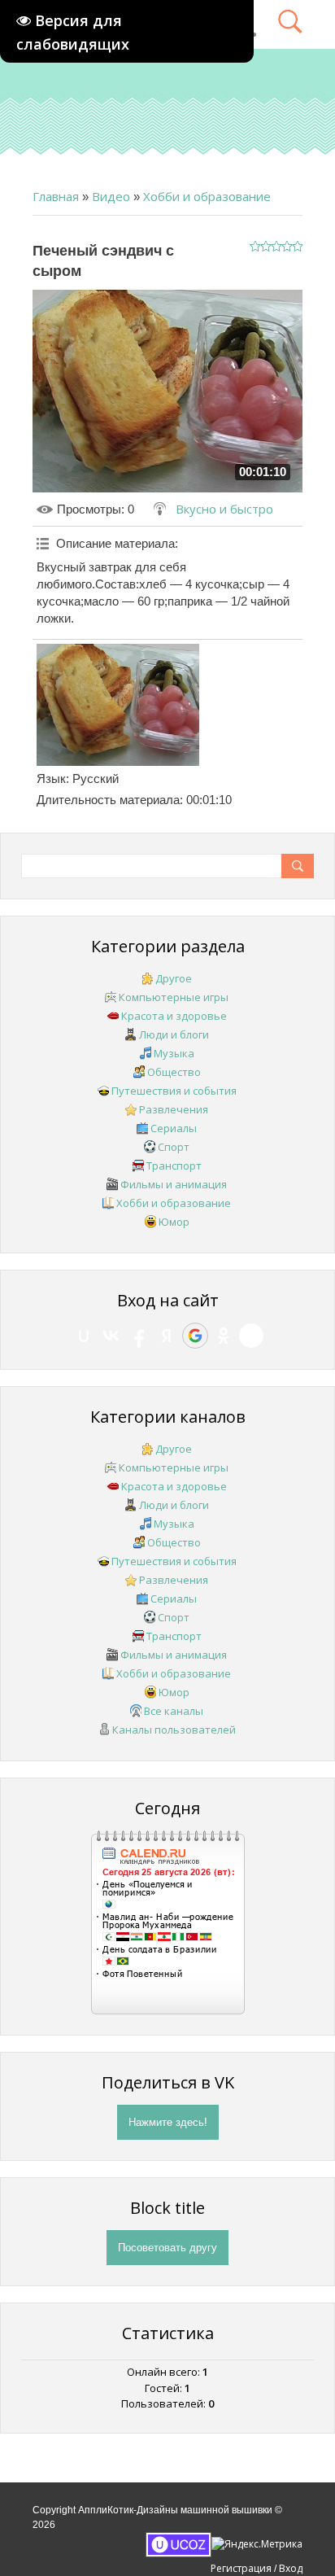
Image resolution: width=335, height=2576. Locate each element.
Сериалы (174, 1128)
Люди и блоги (174, 1034)
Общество (174, 1072)
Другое (174, 978)
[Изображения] (118, 705)
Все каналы (174, 1711)
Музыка (174, 1053)
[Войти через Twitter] (251, 1336)
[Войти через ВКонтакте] (111, 1336)
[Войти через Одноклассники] (224, 1336)
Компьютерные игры (174, 997)
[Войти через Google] (195, 1336)
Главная (56, 196)
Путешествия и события (174, 1091)
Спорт (174, 1147)
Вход (291, 2568)
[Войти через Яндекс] (167, 1336)
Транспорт (174, 1166)
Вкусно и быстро (224, 509)
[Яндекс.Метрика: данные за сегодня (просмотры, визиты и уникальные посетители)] (257, 2544)
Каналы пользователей (174, 1730)
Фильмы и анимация (174, 1184)
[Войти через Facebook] (139, 1336)
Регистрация (241, 2568)
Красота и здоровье (174, 1016)
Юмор (174, 1222)
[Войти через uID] (84, 1336)
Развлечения (174, 1109)
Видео (111, 196)
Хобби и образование (207, 196)
